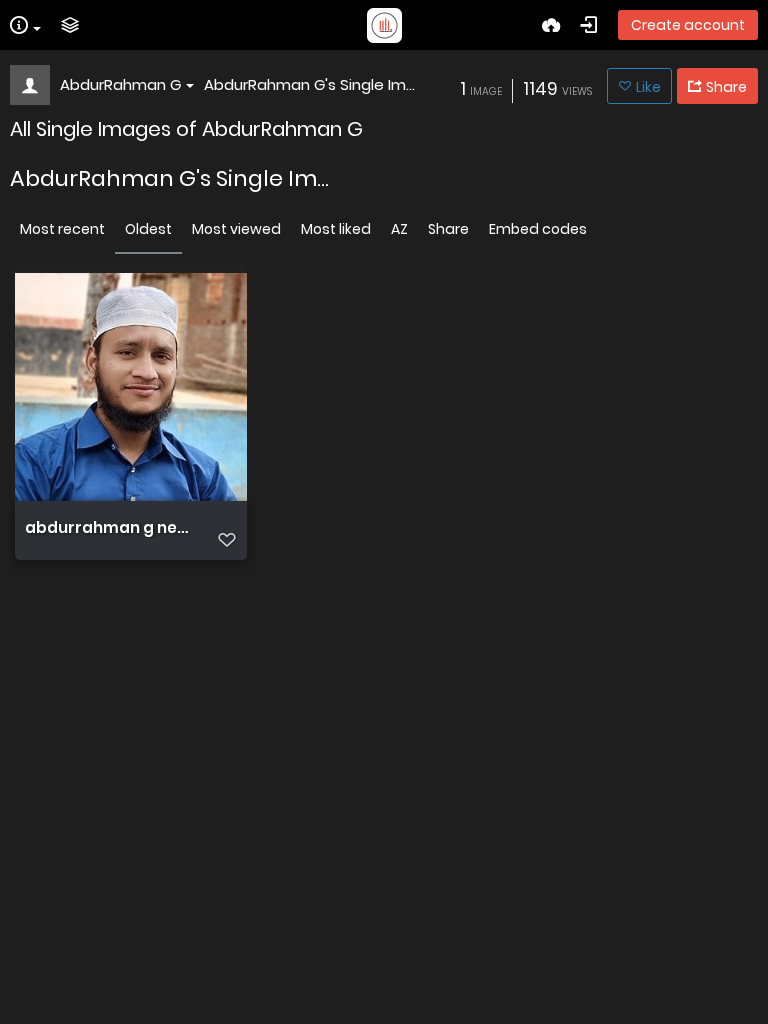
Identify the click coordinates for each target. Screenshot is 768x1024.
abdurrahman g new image (110, 528)
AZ (399, 229)
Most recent (62, 229)
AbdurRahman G (120, 84)
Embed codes (538, 229)
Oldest (148, 229)
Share (448, 229)
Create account (688, 25)
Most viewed (236, 229)
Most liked (336, 229)
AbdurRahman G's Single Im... (309, 84)
